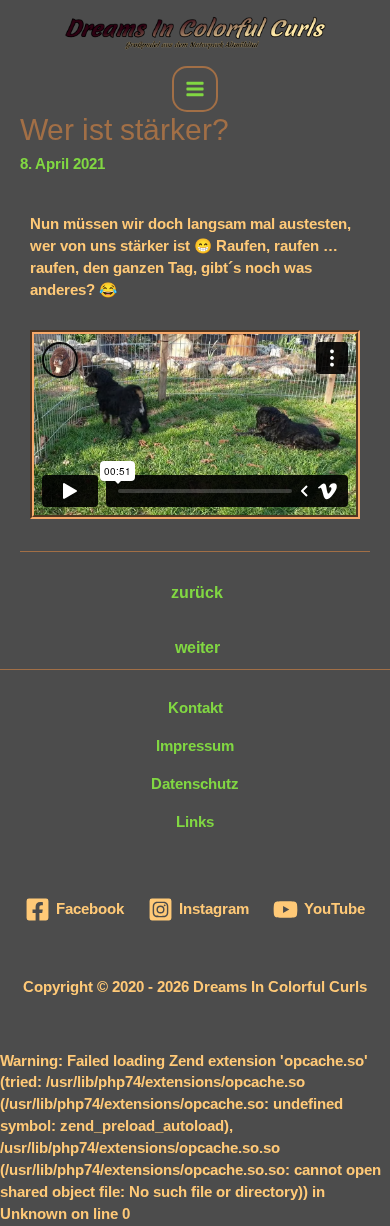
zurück (197, 592)
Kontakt (195, 708)
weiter (197, 647)
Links (195, 822)
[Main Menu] (195, 89)
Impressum (195, 746)
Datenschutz (195, 784)
